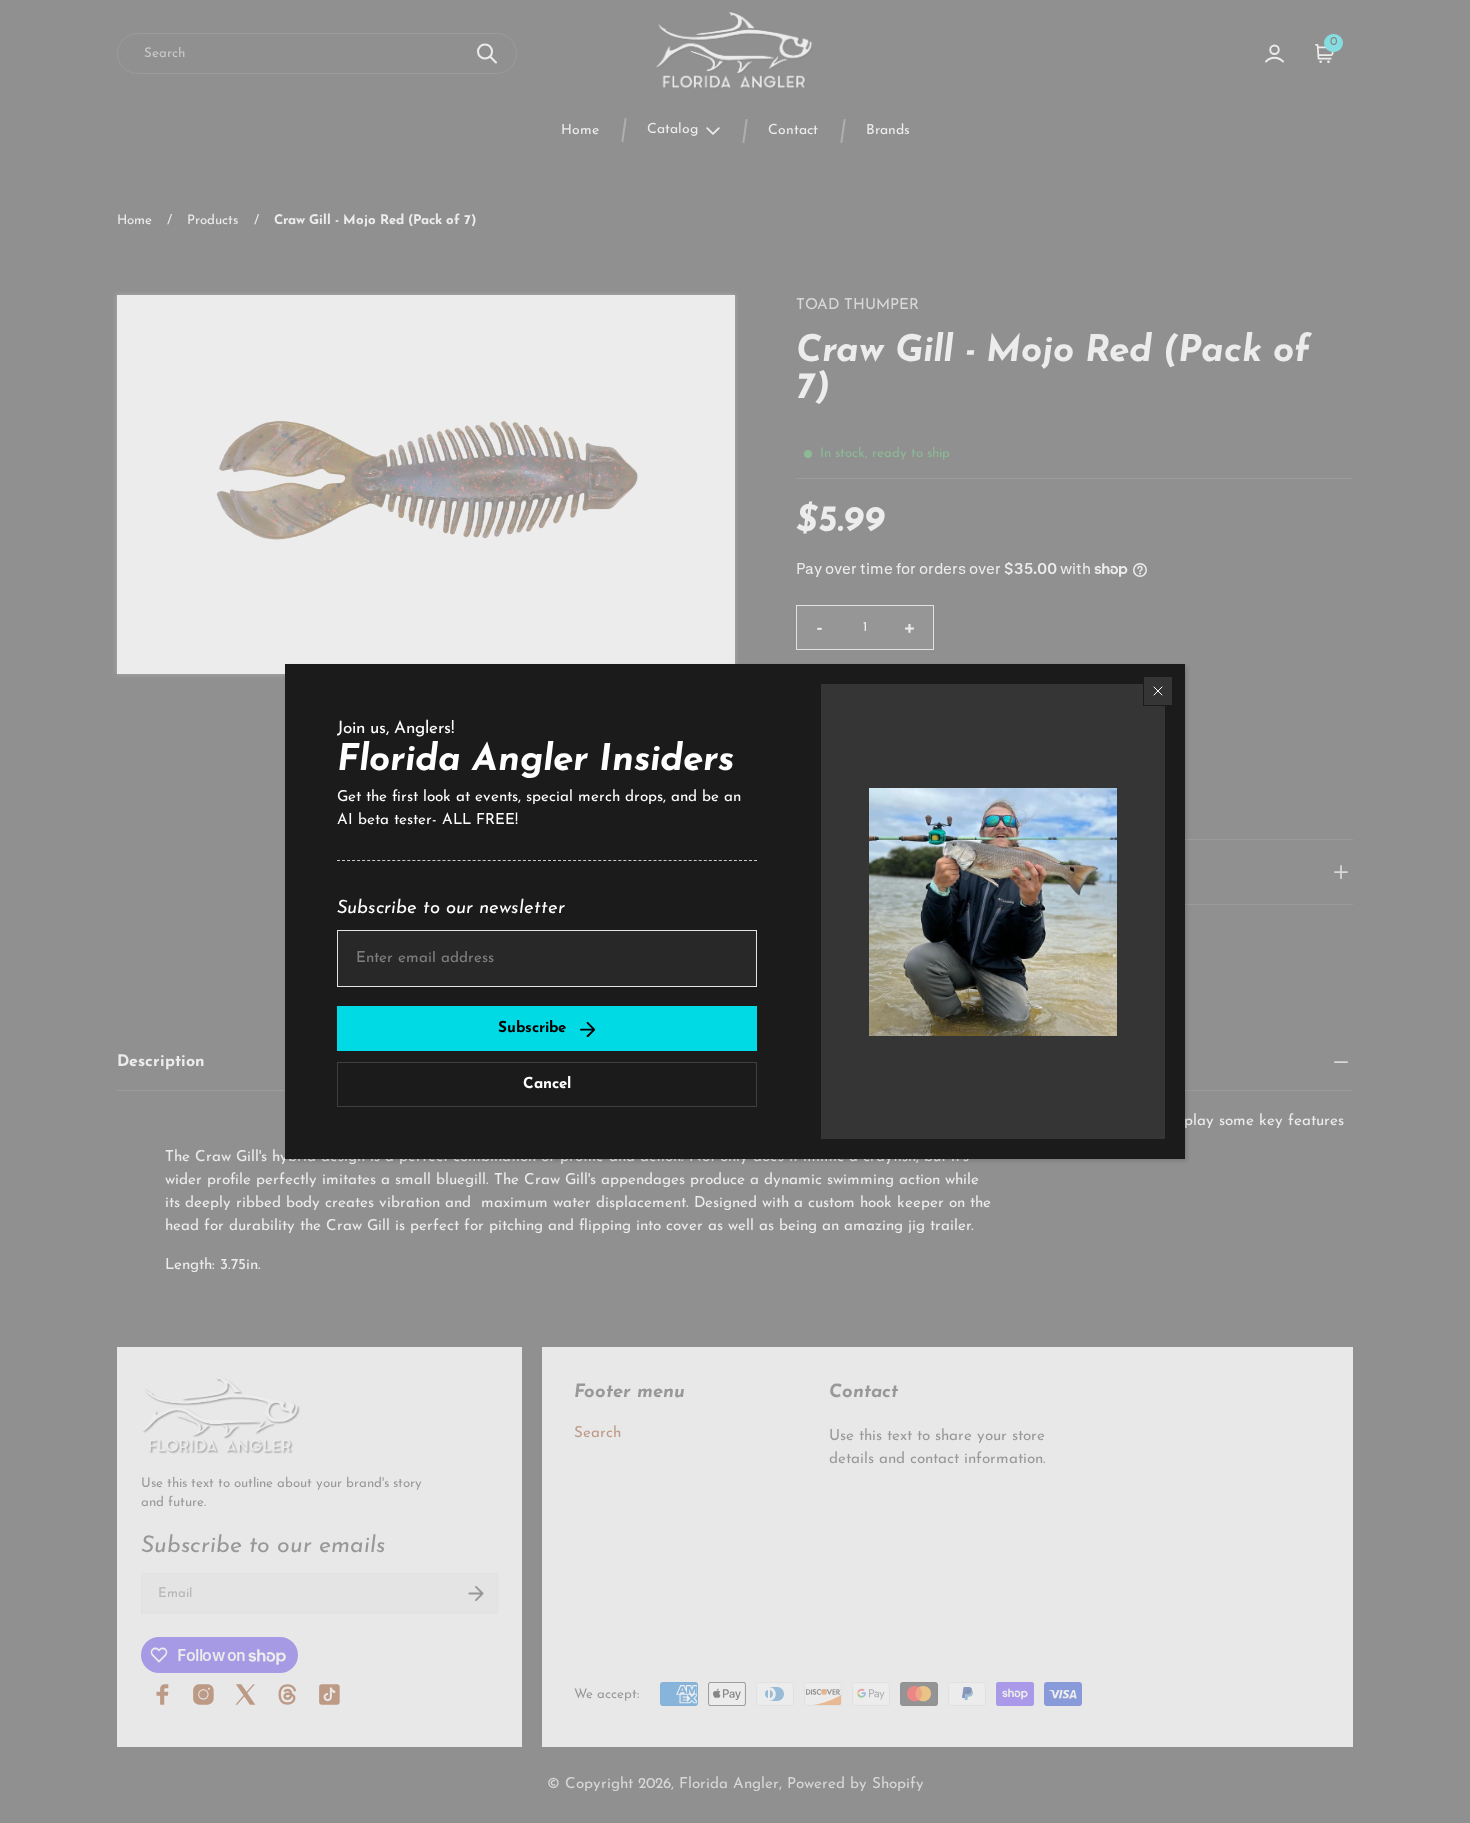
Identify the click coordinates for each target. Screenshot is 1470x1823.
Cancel (547, 1084)
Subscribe (532, 1028)
